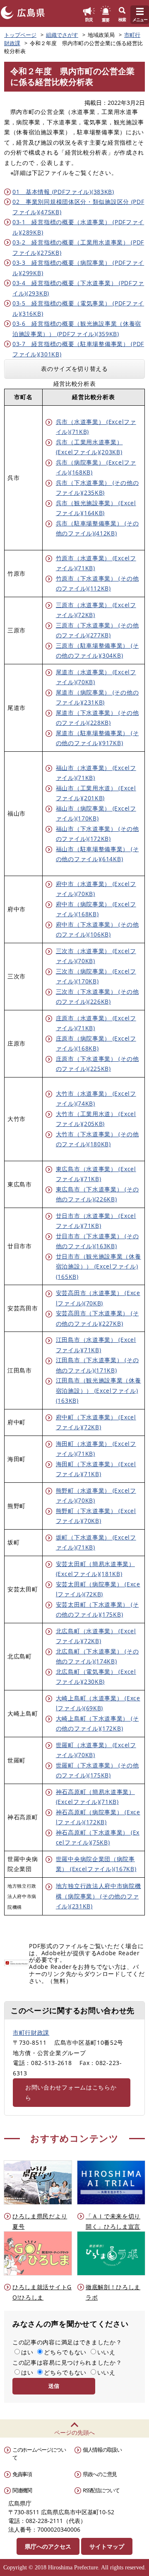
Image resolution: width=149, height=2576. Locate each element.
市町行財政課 (31, 2032)
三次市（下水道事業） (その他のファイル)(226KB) (97, 997)
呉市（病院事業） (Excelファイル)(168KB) (96, 467)
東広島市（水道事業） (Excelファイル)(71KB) (96, 1174)
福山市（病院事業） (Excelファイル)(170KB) (96, 813)
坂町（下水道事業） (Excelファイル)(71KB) (96, 1542)
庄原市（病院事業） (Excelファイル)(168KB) (96, 1043)
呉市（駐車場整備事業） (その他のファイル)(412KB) (97, 528)
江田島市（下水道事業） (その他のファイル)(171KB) (97, 1365)
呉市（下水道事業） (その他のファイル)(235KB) (97, 488)
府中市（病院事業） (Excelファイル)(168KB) (96, 909)
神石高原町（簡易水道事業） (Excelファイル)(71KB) (95, 1797)
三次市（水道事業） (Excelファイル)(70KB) (96, 956)
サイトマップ (107, 2546)
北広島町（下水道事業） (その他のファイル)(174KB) (97, 1656)
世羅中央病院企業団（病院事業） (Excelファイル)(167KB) (96, 1864)
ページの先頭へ (74, 2432)
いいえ (106, 2352)
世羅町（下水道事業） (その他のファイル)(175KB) (97, 1770)
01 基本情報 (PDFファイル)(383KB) (63, 192)
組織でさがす (62, 35)
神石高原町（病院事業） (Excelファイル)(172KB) (98, 1817)
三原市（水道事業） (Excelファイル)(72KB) (96, 610)
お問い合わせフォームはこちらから (71, 2092)
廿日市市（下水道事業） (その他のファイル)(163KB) (97, 1241)
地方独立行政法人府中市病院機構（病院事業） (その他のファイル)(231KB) (99, 1896)
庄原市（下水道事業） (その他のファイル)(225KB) (97, 1064)
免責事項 (22, 2474)
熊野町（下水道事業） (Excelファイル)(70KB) (96, 1516)
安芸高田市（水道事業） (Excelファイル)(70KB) (98, 1298)
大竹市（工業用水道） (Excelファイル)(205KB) (96, 1119)
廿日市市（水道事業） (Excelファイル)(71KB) (96, 1221)
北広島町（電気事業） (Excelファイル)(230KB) (96, 1677)
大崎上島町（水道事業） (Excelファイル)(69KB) (98, 1703)
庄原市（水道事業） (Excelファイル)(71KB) (96, 1023)
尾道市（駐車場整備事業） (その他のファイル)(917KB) (97, 738)
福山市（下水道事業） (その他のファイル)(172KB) (97, 834)
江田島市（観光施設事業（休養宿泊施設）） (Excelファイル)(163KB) (99, 1390)
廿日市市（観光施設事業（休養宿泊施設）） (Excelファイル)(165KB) (99, 1266)
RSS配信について (101, 2490)
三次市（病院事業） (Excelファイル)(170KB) (96, 976)
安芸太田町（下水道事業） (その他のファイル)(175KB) (97, 1610)
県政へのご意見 (100, 2474)
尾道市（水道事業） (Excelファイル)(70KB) (96, 677)
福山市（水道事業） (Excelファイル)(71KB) (96, 773)
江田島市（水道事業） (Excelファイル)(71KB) (96, 1345)
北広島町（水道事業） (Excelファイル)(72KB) (96, 1636)
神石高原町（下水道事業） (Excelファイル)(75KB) (98, 1838)
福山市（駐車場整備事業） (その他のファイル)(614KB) (97, 854)
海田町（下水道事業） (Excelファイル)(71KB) (96, 1469)
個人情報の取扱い (102, 2450)
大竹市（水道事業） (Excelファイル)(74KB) (96, 1099)
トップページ (20, 35)
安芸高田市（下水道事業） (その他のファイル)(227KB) (97, 1318)
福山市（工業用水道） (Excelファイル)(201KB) (96, 793)
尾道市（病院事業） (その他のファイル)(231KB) (97, 697)
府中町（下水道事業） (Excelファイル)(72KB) (96, 1422)
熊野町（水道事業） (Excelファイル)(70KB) (96, 1496)
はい (27, 2352)
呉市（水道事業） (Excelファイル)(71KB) (96, 427)
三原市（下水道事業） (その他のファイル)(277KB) (97, 630)
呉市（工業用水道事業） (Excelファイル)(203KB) (89, 447)
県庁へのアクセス (48, 2546)
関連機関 (22, 2490)
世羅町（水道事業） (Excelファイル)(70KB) (96, 1750)
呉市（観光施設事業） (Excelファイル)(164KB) (96, 508)
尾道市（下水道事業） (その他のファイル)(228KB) (97, 718)
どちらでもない (65, 2352)
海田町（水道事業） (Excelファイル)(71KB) (96, 1449)
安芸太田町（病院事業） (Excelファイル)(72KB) (98, 1589)
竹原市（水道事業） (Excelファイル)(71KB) (96, 563)
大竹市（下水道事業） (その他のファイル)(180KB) (97, 1139)
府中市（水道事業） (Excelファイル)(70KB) (96, 889)
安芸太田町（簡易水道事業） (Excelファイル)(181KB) (95, 1569)
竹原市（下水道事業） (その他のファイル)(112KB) (97, 583)
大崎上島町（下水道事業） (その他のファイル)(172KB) (97, 1724)
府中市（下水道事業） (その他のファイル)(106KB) (97, 930)
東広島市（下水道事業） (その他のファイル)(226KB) (97, 1194)
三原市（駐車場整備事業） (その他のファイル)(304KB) (97, 651)
